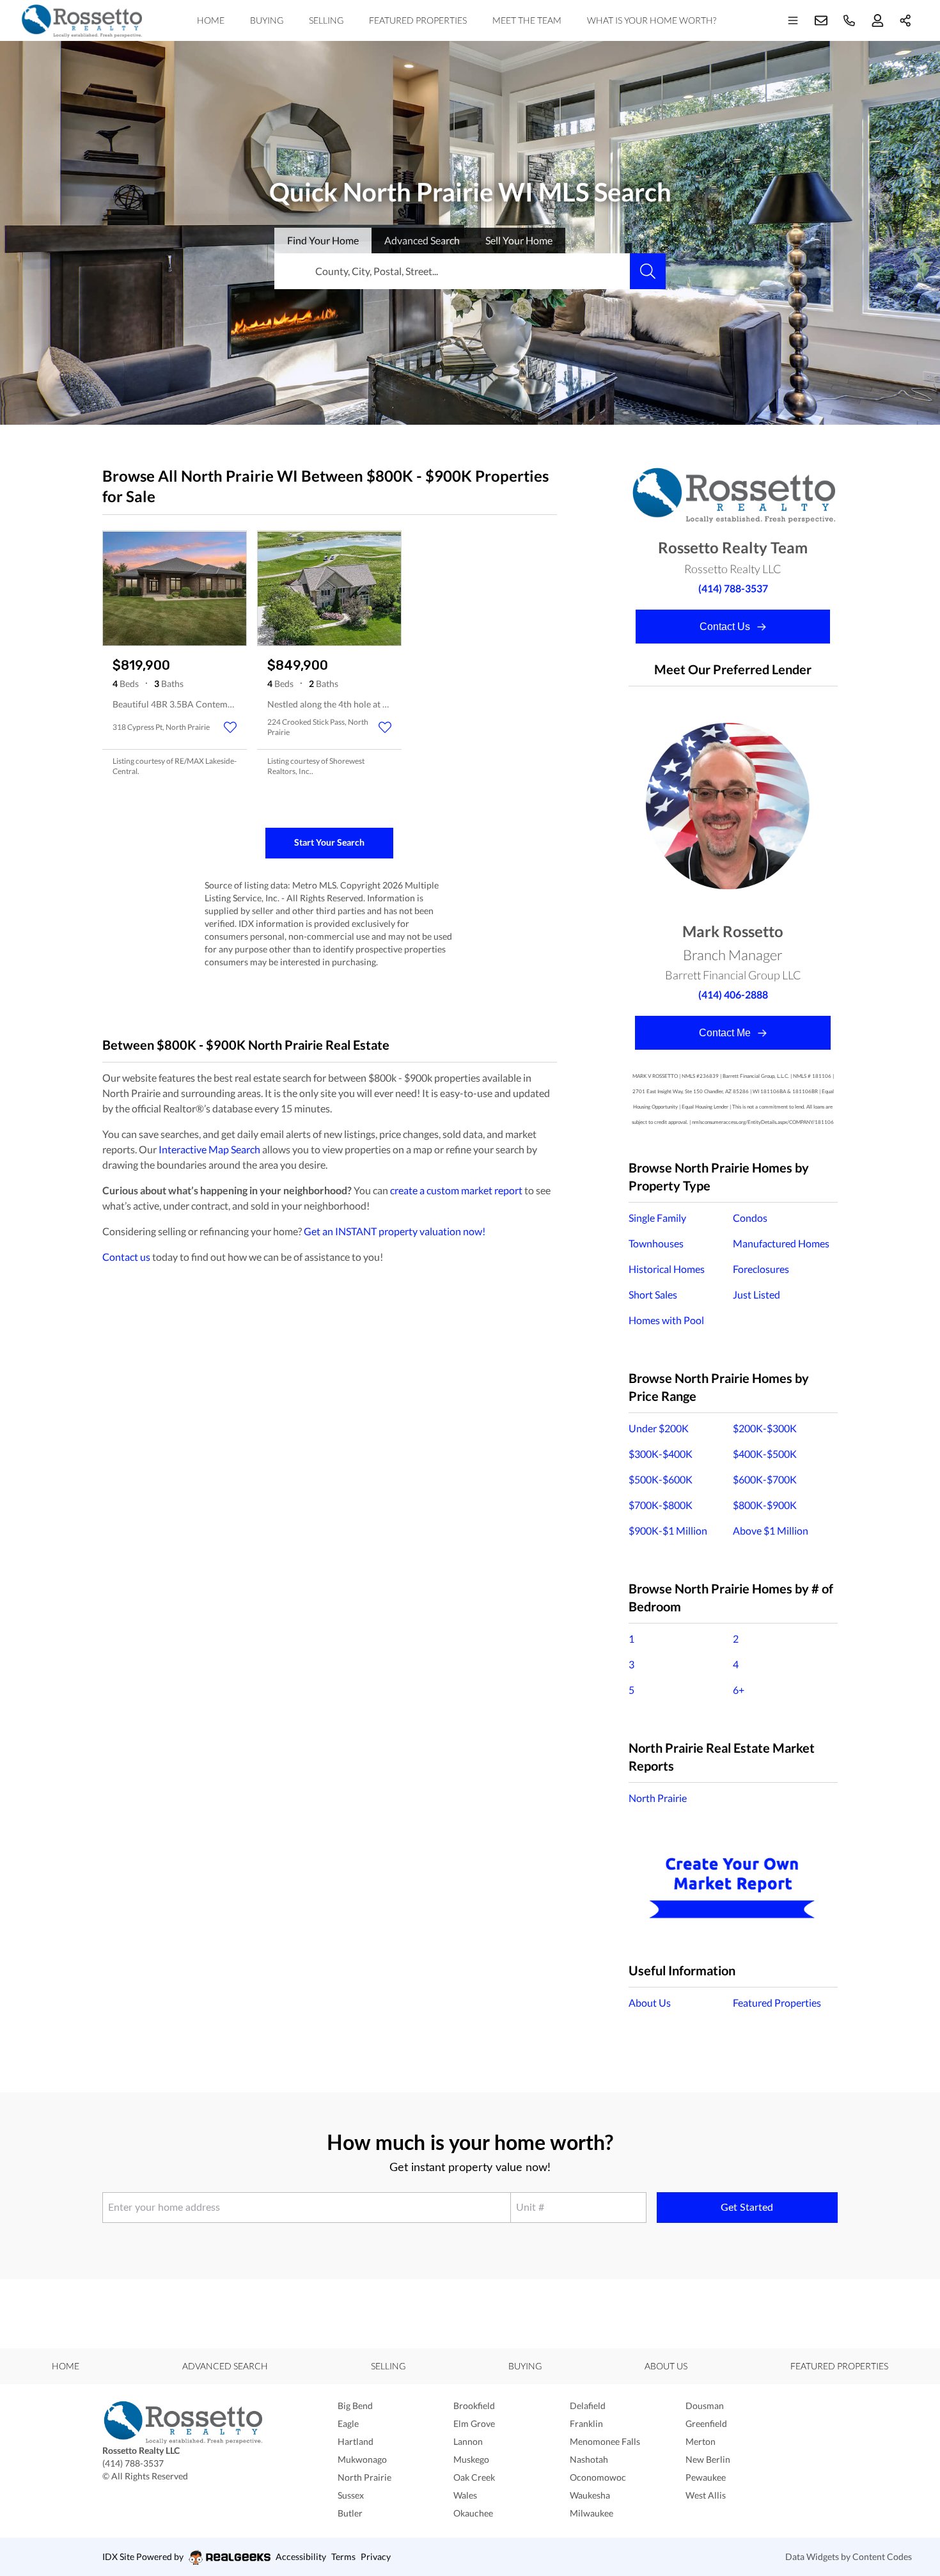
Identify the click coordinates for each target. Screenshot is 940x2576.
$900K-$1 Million (668, 1530)
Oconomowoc (598, 2477)
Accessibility (301, 2556)
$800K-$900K (765, 1505)
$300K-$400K (661, 1454)
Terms (343, 2556)
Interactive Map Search (209, 1149)
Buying (267, 20)
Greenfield (706, 2423)
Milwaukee (591, 2513)
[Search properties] (648, 271)
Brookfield (474, 2406)
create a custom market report (456, 1190)
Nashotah (589, 2459)
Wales (465, 2495)
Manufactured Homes (781, 1243)
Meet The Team (527, 20)
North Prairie (658, 1798)
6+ (739, 1690)
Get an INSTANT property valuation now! (395, 1231)
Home (211, 20)
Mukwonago (362, 2459)
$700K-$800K (661, 1505)
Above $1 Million (771, 1530)
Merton (701, 2441)
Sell (519, 240)
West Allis (706, 2495)
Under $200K (659, 1428)
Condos (750, 1218)
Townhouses (656, 1243)
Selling (326, 20)
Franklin (586, 2423)
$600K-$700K (765, 1479)
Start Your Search (329, 842)
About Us (650, 2003)
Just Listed (756, 1294)
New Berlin (708, 2459)
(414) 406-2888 (733, 994)
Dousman (705, 2406)
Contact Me (726, 1033)
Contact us (126, 1257)
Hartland (356, 2441)
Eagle (348, 2423)
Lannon (468, 2441)
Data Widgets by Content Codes (849, 2556)
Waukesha (590, 2495)
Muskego (471, 2459)
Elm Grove (474, 2423)
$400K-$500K (765, 1454)
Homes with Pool (666, 1320)
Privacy (376, 2556)
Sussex (351, 2495)
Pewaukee (706, 2477)
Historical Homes (667, 1269)
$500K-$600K (661, 1479)
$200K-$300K (765, 1428)
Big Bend (355, 2406)
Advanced (422, 240)
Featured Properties (418, 20)
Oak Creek (474, 2477)
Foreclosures (761, 1269)
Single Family (657, 1218)
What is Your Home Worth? (652, 20)
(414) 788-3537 (733, 588)
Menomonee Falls (605, 2441)
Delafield (588, 2406)
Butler (350, 2513)
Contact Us (726, 627)
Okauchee (473, 2513)
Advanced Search (225, 2366)
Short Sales (653, 1294)
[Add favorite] (230, 727)
